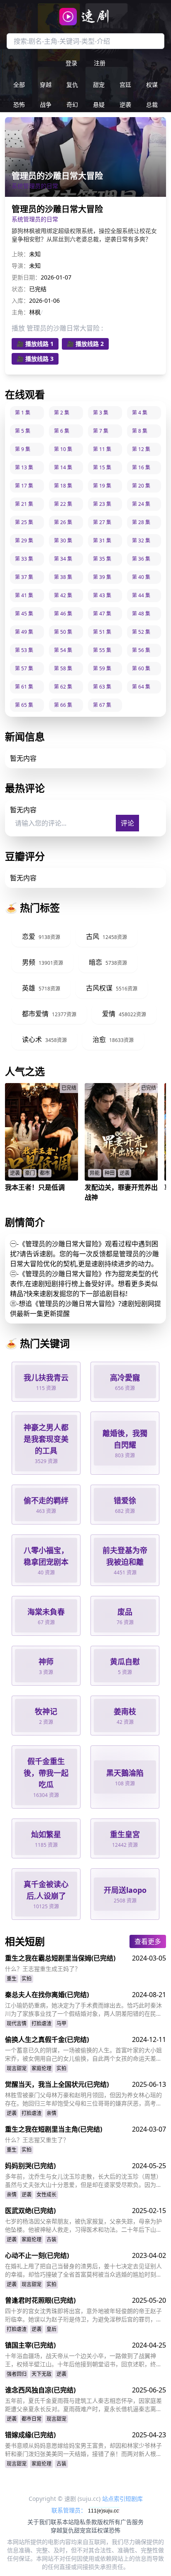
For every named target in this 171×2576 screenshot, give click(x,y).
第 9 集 (23, 449)
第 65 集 (24, 705)
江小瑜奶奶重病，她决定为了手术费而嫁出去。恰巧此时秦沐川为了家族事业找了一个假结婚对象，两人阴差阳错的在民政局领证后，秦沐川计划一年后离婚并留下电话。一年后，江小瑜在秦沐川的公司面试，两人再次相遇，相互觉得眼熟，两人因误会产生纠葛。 (83, 2010)
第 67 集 (102, 705)
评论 (127, 823)
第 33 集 (24, 559)
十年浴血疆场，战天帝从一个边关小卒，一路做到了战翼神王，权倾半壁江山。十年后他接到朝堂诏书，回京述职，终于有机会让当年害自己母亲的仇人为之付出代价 (83, 2360)
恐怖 (19, 104)
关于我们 (39, 2522)
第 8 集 (140, 431)
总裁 (152, 104)
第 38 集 (63, 577)
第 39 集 (102, 577)
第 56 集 (141, 650)
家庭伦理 (42, 2068)
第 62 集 (63, 687)
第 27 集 (102, 522)
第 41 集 (24, 595)
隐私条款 (85, 2522)
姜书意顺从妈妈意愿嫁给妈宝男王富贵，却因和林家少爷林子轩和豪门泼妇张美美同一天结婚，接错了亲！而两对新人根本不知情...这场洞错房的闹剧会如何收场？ (83, 2450)
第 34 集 (63, 559)
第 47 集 (102, 614)
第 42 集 (63, 595)
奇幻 (72, 104)
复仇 (72, 85)
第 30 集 (63, 540)
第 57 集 (24, 668)
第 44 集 (141, 595)
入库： (20, 300)
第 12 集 (141, 449)
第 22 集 (63, 504)
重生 (12, 1979)
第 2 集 (62, 413)
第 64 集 (141, 687)
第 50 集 (63, 632)
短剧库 (134, 2499)
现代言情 (17, 2023)
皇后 (51, 2329)
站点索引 (114, 2499)
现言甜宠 (17, 2068)
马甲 (61, 2023)
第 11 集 (102, 449)
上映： (20, 254)
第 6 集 (62, 431)
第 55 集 (102, 650)
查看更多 (148, 1941)
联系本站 (62, 2522)
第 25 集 (24, 522)
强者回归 (17, 2374)
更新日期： (26, 277)
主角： (20, 312)
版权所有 (109, 2522)
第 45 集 (24, 614)
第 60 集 (141, 668)
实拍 (27, 1979)
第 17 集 (24, 486)
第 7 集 (101, 431)
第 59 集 (102, 668)
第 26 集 (63, 522)
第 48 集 (141, 614)
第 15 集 (102, 467)
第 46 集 (63, 614)
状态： (20, 289)
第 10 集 (63, 449)
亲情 (51, 2113)
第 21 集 (24, 504)
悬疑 (99, 104)
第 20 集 (141, 486)
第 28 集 (141, 522)
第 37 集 (24, 577)
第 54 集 (63, 650)
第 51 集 (102, 632)
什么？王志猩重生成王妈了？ (43, 1969)
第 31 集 (102, 540)
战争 (46, 104)
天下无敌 (42, 2374)
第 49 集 (24, 632)
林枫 (35, 312)
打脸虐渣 (42, 2023)
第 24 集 (141, 504)
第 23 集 (102, 504)
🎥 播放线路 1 (35, 344)
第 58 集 (63, 668)
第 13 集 (24, 467)
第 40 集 (141, 577)
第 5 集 (23, 431)
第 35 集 (102, 559)
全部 (19, 85)
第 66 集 (63, 705)
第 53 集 (24, 650)
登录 (71, 63)
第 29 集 (24, 540)
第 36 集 (141, 559)
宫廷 (125, 85)
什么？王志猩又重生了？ (37, 2140)
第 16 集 (141, 467)
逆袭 (125, 104)
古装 (51, 2239)
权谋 (152, 85)
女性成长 (46, 2195)
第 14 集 (63, 467)
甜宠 (99, 85)
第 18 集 (63, 486)
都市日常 (32, 2419)
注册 (100, 63)
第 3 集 (101, 413)
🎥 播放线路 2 (85, 344)
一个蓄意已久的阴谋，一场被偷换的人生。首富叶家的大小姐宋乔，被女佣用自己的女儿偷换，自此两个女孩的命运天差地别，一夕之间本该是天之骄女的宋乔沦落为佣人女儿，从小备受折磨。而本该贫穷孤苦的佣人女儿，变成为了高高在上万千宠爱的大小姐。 (83, 2054)
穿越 (46, 85)
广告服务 (132, 2522)
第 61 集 (24, 687)
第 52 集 (141, 632)
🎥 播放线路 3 (35, 359)
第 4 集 (140, 413)
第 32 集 (141, 540)
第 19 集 (102, 486)
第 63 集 (102, 687)
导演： (20, 266)
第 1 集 (23, 413)
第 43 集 (102, 595)
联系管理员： (70, 2510)
